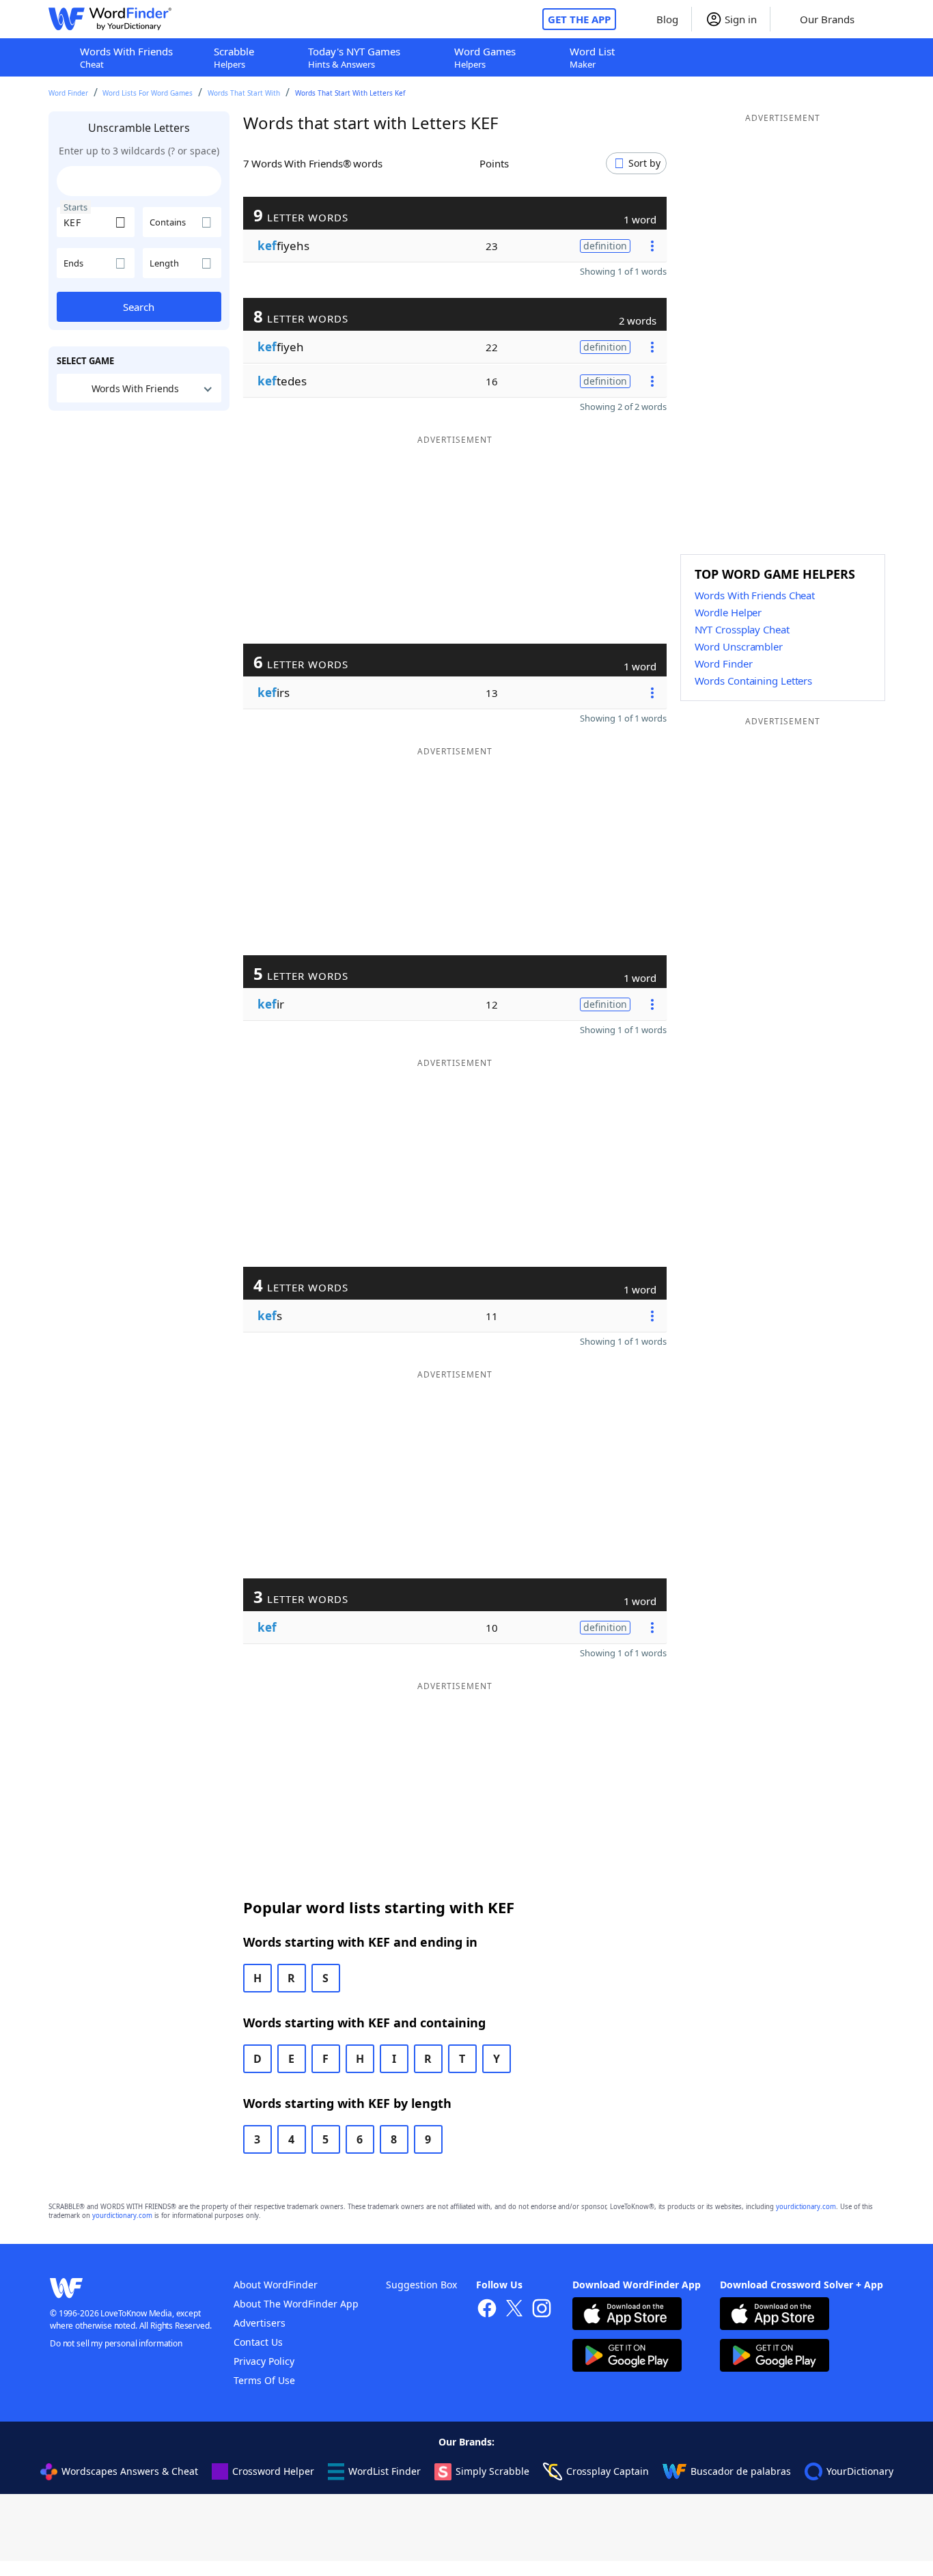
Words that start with (244, 93)
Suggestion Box (421, 2285)
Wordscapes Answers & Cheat (130, 2471)
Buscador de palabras (741, 2471)
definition (605, 246)
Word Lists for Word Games (148, 93)
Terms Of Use (264, 2380)
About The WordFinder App (296, 2304)
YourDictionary (860, 2471)
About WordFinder (276, 2285)
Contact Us (258, 2342)
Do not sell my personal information (116, 2343)
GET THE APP (579, 19)
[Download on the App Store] (627, 2315)
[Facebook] (487, 2310)
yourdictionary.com (806, 2207)
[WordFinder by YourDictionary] (110, 19)
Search (139, 307)
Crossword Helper (273, 2471)
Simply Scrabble (492, 2471)
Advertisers (260, 2323)
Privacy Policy (264, 2361)
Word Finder (68, 93)
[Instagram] (542, 2310)
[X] (514, 2310)
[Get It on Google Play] (627, 2357)
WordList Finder (385, 2471)
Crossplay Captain (608, 2471)
